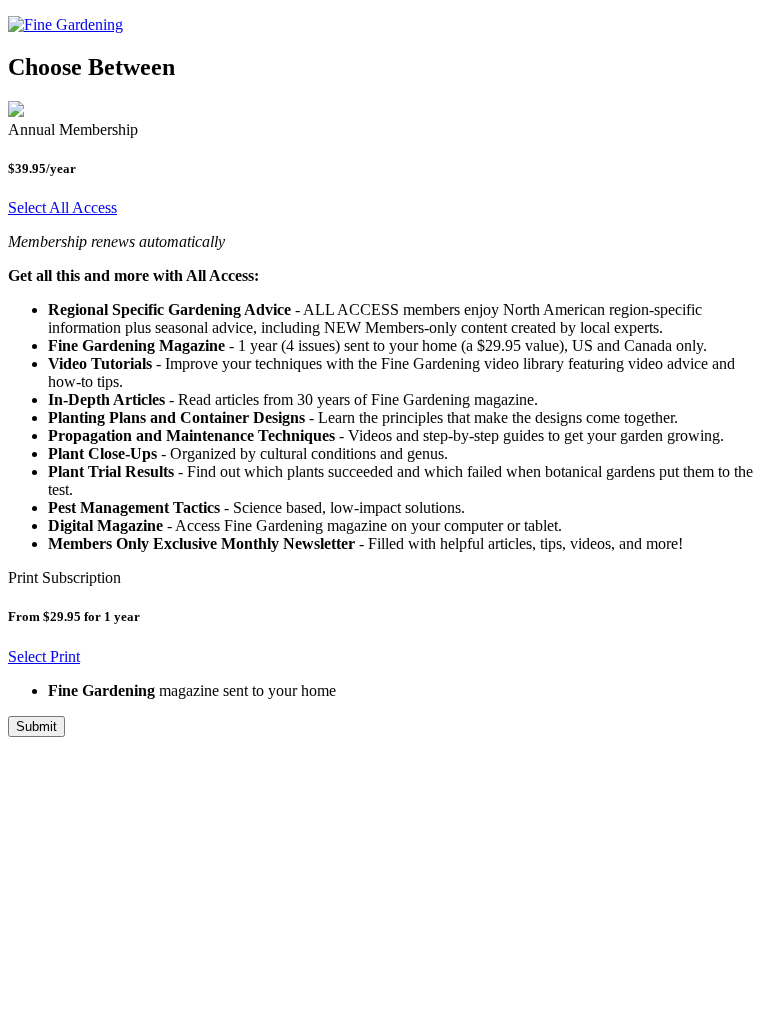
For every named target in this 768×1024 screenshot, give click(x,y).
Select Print (44, 656)
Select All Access (62, 207)
